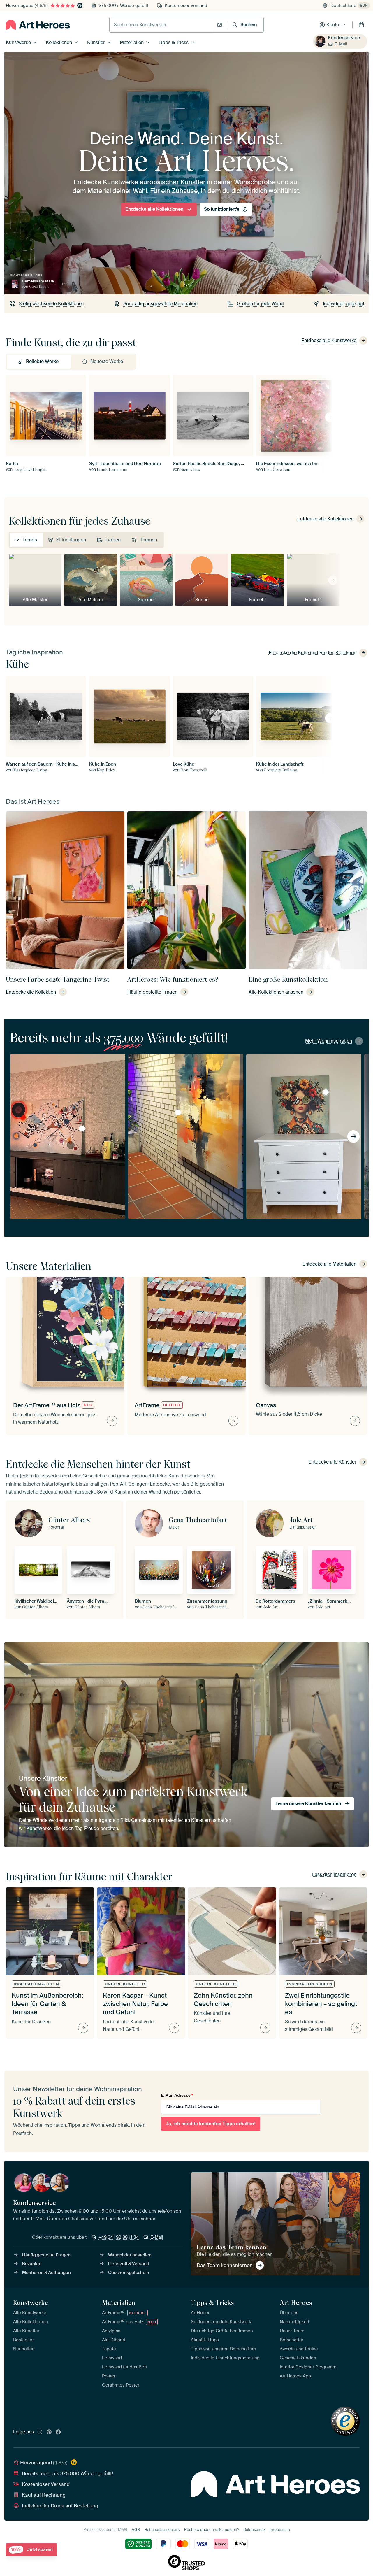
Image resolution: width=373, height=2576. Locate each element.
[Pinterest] (49, 2432)
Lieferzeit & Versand (129, 2264)
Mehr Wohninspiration (329, 1041)
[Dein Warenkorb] (361, 25)
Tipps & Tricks (174, 42)
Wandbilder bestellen (130, 2255)
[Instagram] (40, 2432)
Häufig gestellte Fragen (46, 2255)
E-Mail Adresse (177, 2095)
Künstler (96, 42)
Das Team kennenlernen (225, 2265)
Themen (148, 540)
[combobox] (162, 25)
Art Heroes (296, 2303)
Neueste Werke (107, 361)
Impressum (280, 2530)
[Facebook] (58, 2432)
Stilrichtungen (71, 540)
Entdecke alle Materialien (329, 1264)
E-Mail (341, 44)
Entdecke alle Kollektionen (154, 209)
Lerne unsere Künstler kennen (308, 1804)
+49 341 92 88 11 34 (119, 2237)
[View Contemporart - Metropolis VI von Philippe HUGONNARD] (178, 1112)
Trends (30, 540)
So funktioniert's (222, 209)
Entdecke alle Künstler (332, 1462)
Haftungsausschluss (162, 2530)
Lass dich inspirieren (334, 1874)
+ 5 (64, 284)
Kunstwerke (18, 42)
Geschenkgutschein (129, 2273)
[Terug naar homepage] (38, 25)
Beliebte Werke (42, 361)
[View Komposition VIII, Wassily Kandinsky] (82, 1129)
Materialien (132, 42)
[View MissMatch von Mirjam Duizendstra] (326, 1092)
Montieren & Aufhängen (46, 2273)
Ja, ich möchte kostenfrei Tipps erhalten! (211, 2124)
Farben (113, 540)
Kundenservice (344, 38)
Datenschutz (254, 2530)
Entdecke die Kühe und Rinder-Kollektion (313, 653)
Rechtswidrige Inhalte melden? (212, 2530)
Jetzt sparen (32, 2550)
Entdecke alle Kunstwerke (329, 340)
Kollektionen (59, 42)
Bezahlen (32, 2264)
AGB (136, 2530)
